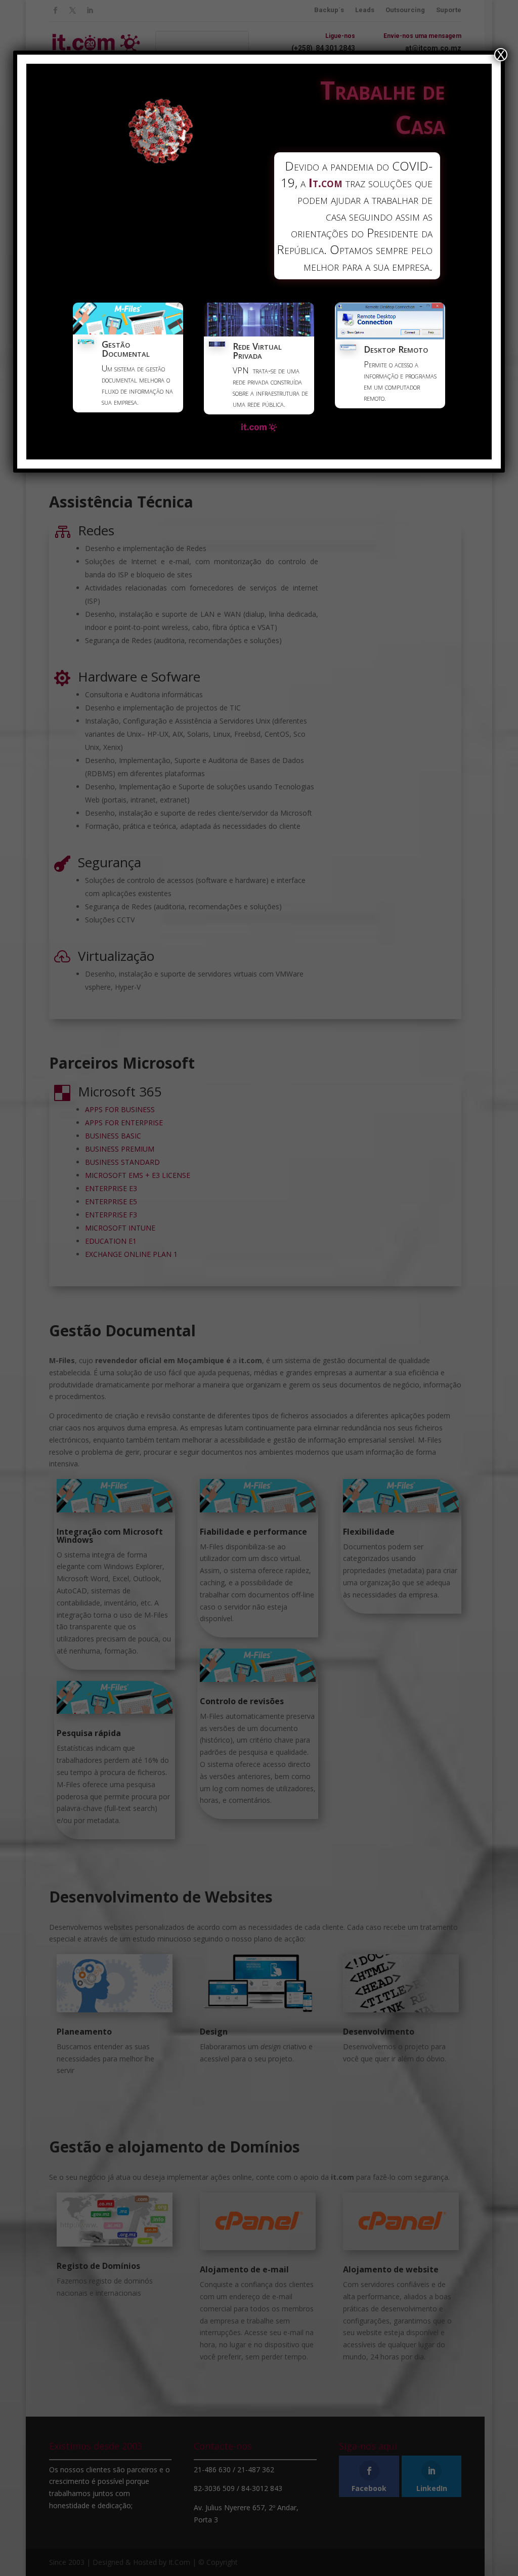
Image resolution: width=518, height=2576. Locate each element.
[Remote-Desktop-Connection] (390, 336)
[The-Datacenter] (259, 333)
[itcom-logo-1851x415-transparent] (259, 429)
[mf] (128, 331)
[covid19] (161, 161)
